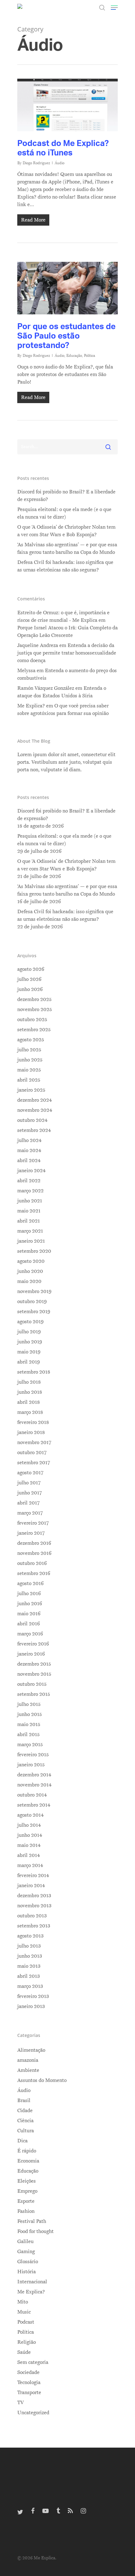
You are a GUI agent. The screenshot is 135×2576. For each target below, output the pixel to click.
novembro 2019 (34, 1291)
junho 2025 (30, 1060)
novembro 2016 (34, 1553)
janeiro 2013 (31, 2006)
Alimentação (31, 2050)
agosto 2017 (30, 1473)
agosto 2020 (31, 1261)
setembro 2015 (34, 1694)
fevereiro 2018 (33, 1422)
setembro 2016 (34, 1573)
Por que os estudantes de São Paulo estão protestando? (66, 335)
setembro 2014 (34, 1805)
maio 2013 (29, 1966)
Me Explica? (31, 2292)
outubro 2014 (32, 1795)
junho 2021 (30, 1201)
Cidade (25, 2111)
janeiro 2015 (31, 1765)
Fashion (26, 2211)
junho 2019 (30, 1342)
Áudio (59, 163)
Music (24, 2312)
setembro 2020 (34, 1251)
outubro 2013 (32, 1916)
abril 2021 (29, 1221)
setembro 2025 (34, 1030)
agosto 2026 (31, 969)
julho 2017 (29, 1483)
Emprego (27, 2191)
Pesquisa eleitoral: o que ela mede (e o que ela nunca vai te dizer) (64, 513)
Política (89, 356)
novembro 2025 (35, 1010)
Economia (28, 2161)
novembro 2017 (34, 1443)
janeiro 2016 (31, 1654)
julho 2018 (29, 1382)
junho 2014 (30, 1835)
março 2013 (30, 1986)
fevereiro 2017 (33, 1523)
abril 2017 (28, 1503)
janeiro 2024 (31, 1171)
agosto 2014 (30, 1815)
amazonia (28, 2060)
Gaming (26, 2252)
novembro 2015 (34, 1674)
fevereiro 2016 (33, 1644)
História (27, 2272)
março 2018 (30, 1412)
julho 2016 (29, 1594)
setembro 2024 (34, 1130)
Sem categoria (33, 2362)
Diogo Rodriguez (36, 163)
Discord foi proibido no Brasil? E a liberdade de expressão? (66, 496)
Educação (74, 356)
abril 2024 (29, 1161)
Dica (22, 2141)
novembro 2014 (34, 1785)
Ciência (25, 2121)
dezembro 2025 (34, 999)
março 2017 (30, 1513)
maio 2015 (29, 1724)
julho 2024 (29, 1140)
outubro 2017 (32, 1453)
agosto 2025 (31, 1040)
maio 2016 (29, 1614)
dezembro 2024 (35, 1100)
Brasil (24, 2101)
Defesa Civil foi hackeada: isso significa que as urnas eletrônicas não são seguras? (65, 566)
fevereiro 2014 (33, 1876)
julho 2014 (29, 1825)
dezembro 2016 (34, 1543)
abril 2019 (29, 1362)
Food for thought (35, 2231)
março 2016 (30, 1634)
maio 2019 (29, 1352)
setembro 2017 (34, 1463)
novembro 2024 (35, 1110)
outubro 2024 (32, 1120)
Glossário (28, 2262)
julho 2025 (29, 1050)
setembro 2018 (34, 1372)
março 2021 (30, 1231)
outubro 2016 (32, 1563)
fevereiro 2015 (33, 1755)
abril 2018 (29, 1402)
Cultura (26, 2131)
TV (21, 2403)
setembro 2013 (34, 1926)
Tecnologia (29, 2382)
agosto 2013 (30, 1936)
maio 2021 (29, 1211)
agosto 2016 (30, 1583)
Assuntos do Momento (42, 2080)
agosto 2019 (30, 1322)
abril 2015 (28, 1735)
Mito (23, 2302)
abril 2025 (29, 1080)
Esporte (26, 2201)
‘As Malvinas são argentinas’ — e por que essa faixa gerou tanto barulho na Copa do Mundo (67, 548)
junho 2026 (30, 989)
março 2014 (30, 1865)
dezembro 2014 (34, 1775)
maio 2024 (29, 1150)
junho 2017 (30, 1493)
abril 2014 (29, 1855)
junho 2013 (30, 1956)
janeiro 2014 (31, 1886)
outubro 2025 (32, 1020)
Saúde (24, 2352)
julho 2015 (29, 1704)
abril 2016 (29, 1624)
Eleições (27, 2181)
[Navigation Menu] (114, 8)
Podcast (26, 2322)
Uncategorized (33, 2413)
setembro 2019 (34, 1312)
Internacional (32, 2282)
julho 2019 (29, 1332)
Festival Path (32, 2221)
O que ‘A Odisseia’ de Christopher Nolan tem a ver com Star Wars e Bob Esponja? (66, 531)
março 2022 (30, 1191)
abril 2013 (29, 1976)
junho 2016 (30, 1604)
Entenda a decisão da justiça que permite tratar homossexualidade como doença (67, 653)
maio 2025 (29, 1070)
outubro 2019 (32, 1302)
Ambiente (28, 2070)
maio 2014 (29, 1845)
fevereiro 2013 (33, 1996)
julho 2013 (29, 1946)
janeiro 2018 (31, 1432)
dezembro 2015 (34, 1664)
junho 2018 (30, 1392)
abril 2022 (29, 1181)
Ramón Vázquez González (46, 688)
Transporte (29, 2393)
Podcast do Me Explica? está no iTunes (63, 148)
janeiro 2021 (31, 1241)
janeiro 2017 (31, 1533)
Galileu (25, 2241)
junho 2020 (30, 1271)
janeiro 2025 (31, 1090)
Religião (27, 2342)
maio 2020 (29, 1281)
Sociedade (28, 2372)
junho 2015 (30, 1714)
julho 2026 (29, 979)
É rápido (27, 2151)
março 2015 (30, 1745)
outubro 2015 (32, 1684)
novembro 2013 (34, 1906)
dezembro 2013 (34, 1896)
